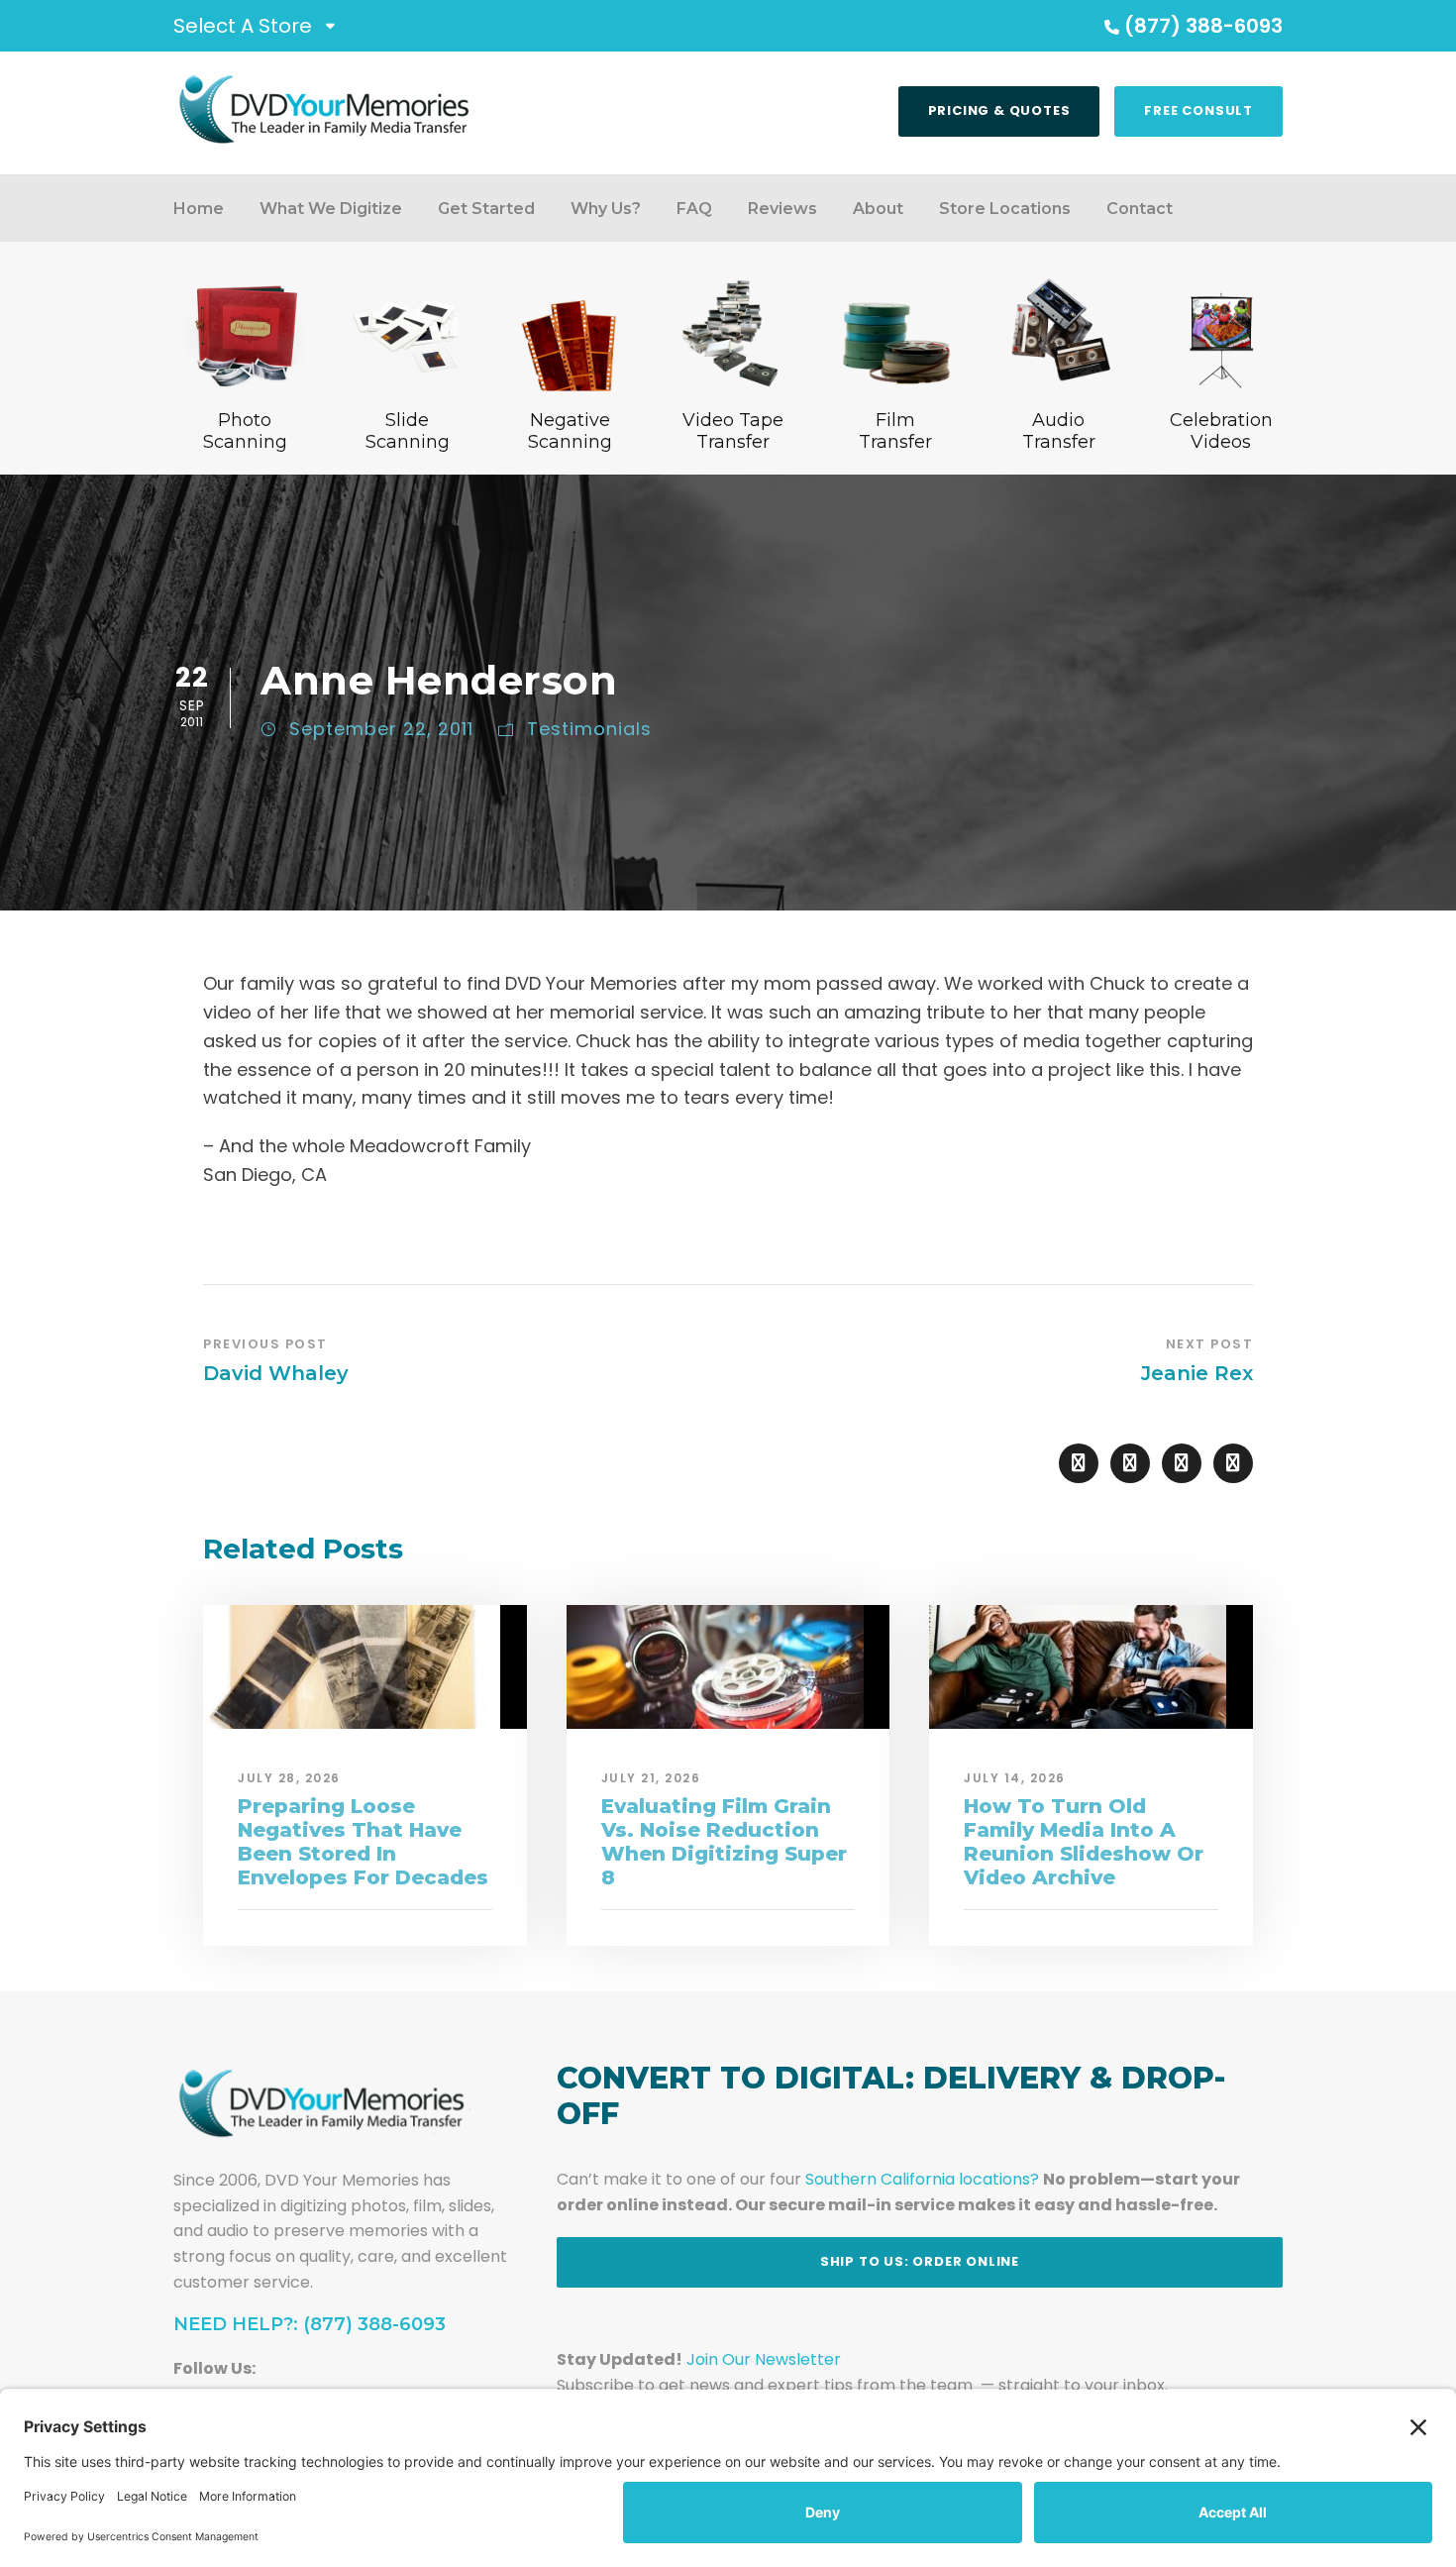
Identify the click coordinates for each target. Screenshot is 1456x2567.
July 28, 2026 (289, 1778)
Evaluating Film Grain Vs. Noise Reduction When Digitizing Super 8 (724, 1842)
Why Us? (606, 209)
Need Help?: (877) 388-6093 (310, 2324)
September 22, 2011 (381, 729)
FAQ (694, 209)
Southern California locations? (922, 2179)
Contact (1140, 209)
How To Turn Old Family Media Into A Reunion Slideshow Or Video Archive (1084, 1842)
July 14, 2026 (1015, 1778)
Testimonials (589, 729)
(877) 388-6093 (1203, 26)
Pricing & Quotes (999, 110)
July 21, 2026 (651, 1778)
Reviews (782, 209)
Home (199, 209)
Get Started (486, 209)
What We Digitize (331, 209)
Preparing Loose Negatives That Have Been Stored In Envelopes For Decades (363, 1842)
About (878, 209)
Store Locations (1005, 209)
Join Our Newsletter (764, 2359)
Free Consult (1198, 110)
